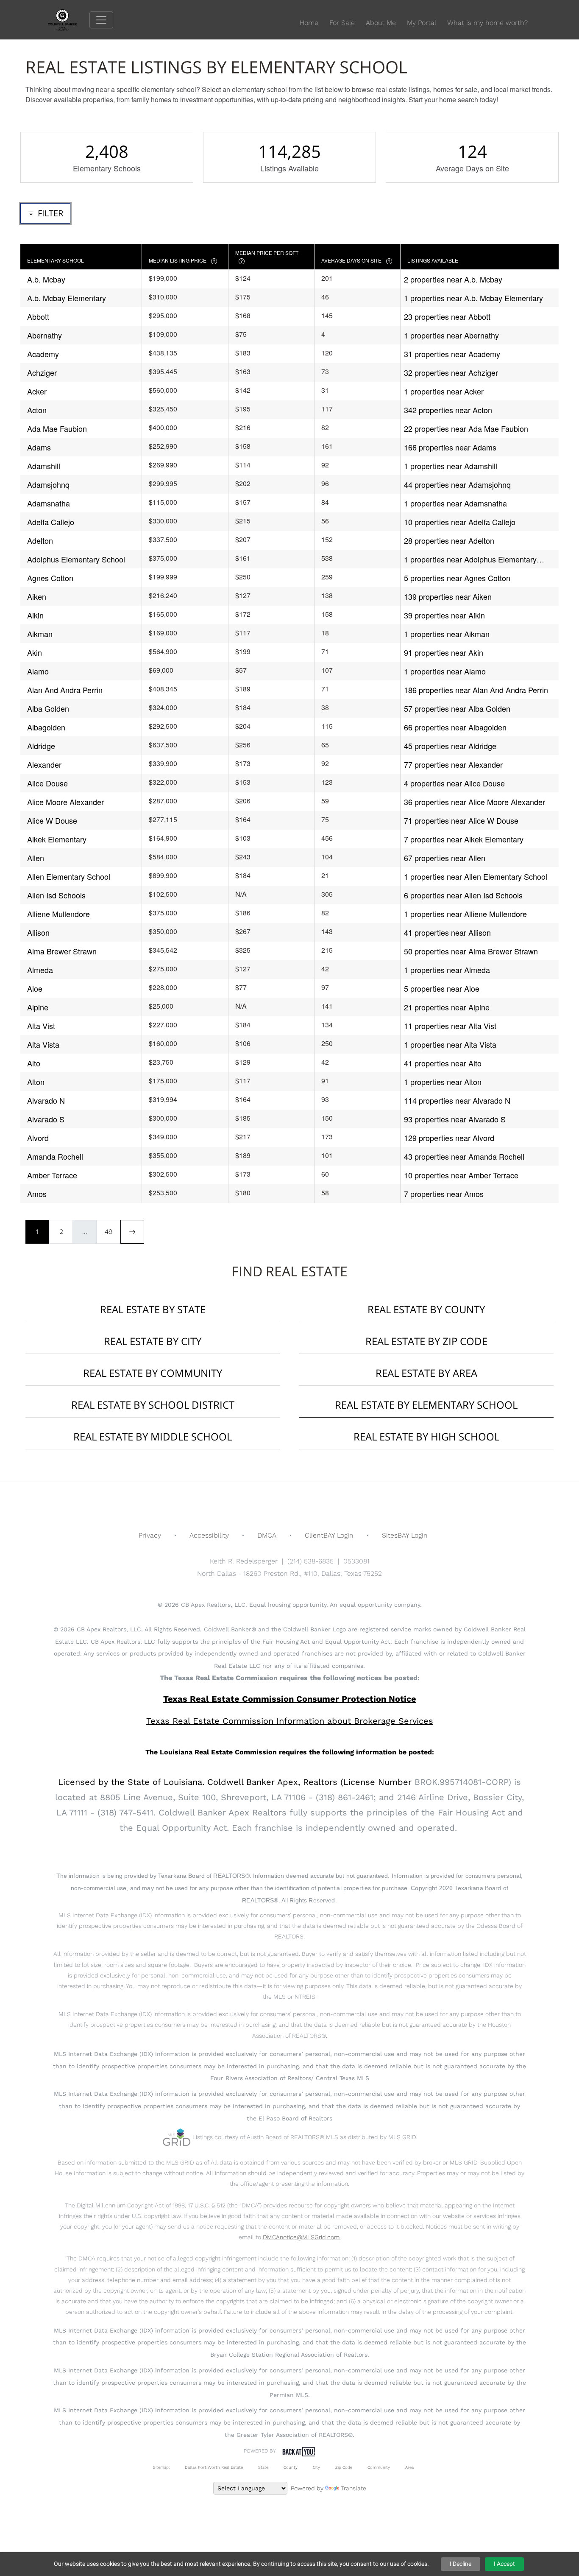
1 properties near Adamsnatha (455, 503)
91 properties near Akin (444, 652)
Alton (36, 1082)
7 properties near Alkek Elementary (464, 839)
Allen (36, 858)
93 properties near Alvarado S (455, 1119)
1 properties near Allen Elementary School (476, 876)
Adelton (40, 540)
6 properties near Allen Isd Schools (463, 895)
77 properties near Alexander (453, 764)
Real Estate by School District (153, 1405)
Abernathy (45, 335)
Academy (43, 354)
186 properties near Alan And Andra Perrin (476, 690)
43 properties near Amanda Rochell (464, 1156)
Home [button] (309, 23)
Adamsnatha (49, 503)
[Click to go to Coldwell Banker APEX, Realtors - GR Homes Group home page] (69, 19)
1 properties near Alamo (445, 671)
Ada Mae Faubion (57, 428)
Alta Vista (43, 1044)
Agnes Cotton (50, 578)
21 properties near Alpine (447, 1007)
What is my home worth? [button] (487, 23)
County (291, 2467)
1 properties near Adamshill (451, 466)
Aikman (40, 634)
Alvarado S (46, 1119)
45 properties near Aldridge (450, 746)
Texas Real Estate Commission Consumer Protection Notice (290, 1699)
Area (409, 2467)
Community (379, 2467)
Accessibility (209, 1535)
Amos (37, 1194)
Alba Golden (48, 708)
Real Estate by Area (426, 1373)
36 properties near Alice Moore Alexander (475, 802)
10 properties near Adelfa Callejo (460, 522)
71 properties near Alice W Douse (461, 820)
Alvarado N (46, 1100)
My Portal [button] (422, 23)
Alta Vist (41, 1026)
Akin (35, 652)
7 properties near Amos (444, 1194)
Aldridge (41, 746)
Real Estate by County (426, 1309)
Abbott (38, 316)
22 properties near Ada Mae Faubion (466, 428)
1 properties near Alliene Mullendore (465, 914)
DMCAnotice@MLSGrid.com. (302, 2237)
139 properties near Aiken (448, 596)
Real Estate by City (153, 1341)
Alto (34, 1063)
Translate (354, 2488)
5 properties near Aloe (442, 988)
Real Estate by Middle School (153, 1436)
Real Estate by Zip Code (426, 1341)
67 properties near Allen (445, 858)
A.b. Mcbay (46, 279)
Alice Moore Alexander (65, 802)
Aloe (35, 988)
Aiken (37, 596)
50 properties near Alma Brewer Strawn (471, 951)
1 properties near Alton (443, 1082)
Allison (38, 932)
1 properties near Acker (444, 391)
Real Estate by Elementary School (426, 1405)
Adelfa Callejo (51, 522)
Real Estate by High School (426, 1436)
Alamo (38, 671)
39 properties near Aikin (444, 615)
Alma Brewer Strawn (62, 951)
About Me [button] (381, 23)
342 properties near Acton (448, 410)
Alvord (38, 1138)
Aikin (35, 615)
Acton (37, 410)
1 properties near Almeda (447, 970)
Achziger (42, 372)
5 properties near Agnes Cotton (457, 578)
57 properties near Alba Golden (457, 708)
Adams (39, 447)
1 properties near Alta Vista (450, 1044)
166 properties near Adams (450, 447)
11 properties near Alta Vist (450, 1026)
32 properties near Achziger (451, 372)
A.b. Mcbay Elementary (67, 298)
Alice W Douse (52, 820)
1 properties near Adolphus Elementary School (470, 559)
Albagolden (46, 727)
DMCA (267, 1535)
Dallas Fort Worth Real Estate (214, 2467)
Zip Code (344, 2467)
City (316, 2467)
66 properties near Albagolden (455, 727)
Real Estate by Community (153, 1373)
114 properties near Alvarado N (457, 1100)
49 (109, 1232)
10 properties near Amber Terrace (461, 1175)
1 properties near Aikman (447, 634)
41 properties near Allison (447, 932)
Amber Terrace (52, 1175)
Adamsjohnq (48, 484)
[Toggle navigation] (101, 20)
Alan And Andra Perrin (65, 690)
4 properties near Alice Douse (454, 783)
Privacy (150, 1535)
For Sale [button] (342, 23)
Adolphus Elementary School (76, 559)
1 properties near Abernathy (451, 335)
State (263, 2467)
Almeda (40, 970)
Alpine (38, 1007)
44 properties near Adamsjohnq (457, 484)
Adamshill (44, 466)
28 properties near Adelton (449, 540)
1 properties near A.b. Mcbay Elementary (473, 298)
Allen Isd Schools (56, 895)
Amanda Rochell (55, 1156)
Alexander (44, 764)
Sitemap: (161, 2467)
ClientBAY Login (329, 1535)
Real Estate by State (153, 1309)
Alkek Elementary (57, 839)
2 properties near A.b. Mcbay (453, 279)
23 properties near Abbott (447, 316)
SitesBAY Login (405, 1535)
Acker (37, 391)
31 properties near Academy (452, 354)
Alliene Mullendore (58, 914)
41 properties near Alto (443, 1063)
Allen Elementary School (69, 876)
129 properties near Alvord (449, 1138)
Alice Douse (47, 783)
